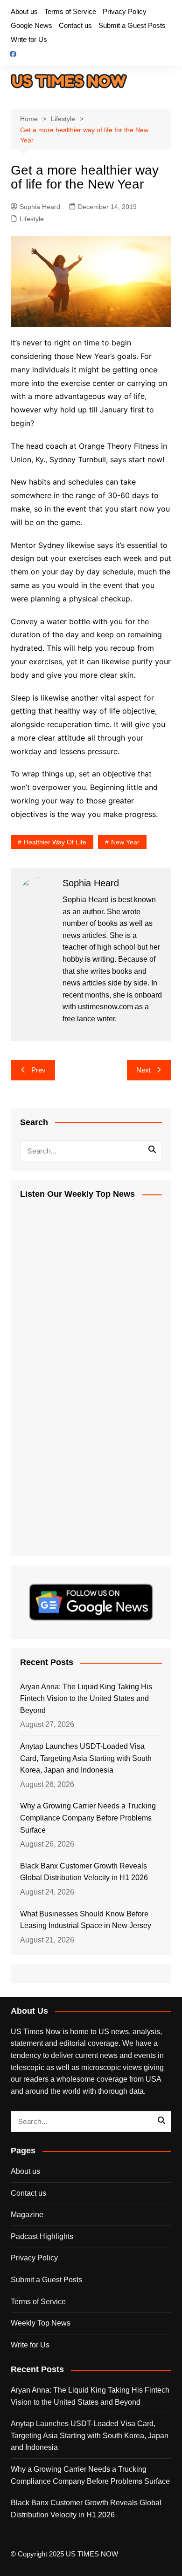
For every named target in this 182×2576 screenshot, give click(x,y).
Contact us (75, 25)
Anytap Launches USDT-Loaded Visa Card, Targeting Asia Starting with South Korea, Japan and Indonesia (86, 1758)
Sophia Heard (40, 207)
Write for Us (29, 39)
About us (24, 11)
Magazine (27, 2215)
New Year (125, 842)
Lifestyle (32, 219)
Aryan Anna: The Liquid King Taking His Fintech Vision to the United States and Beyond (86, 1699)
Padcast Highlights (42, 2236)
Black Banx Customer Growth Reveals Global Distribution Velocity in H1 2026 (84, 1872)
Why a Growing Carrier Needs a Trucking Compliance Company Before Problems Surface (88, 1818)
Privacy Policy (125, 11)
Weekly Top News (41, 2323)
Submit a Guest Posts (132, 25)
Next (143, 1070)
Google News (31, 25)
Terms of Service (70, 11)
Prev (38, 1070)
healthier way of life (55, 842)
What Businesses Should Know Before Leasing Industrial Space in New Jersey (86, 1920)
